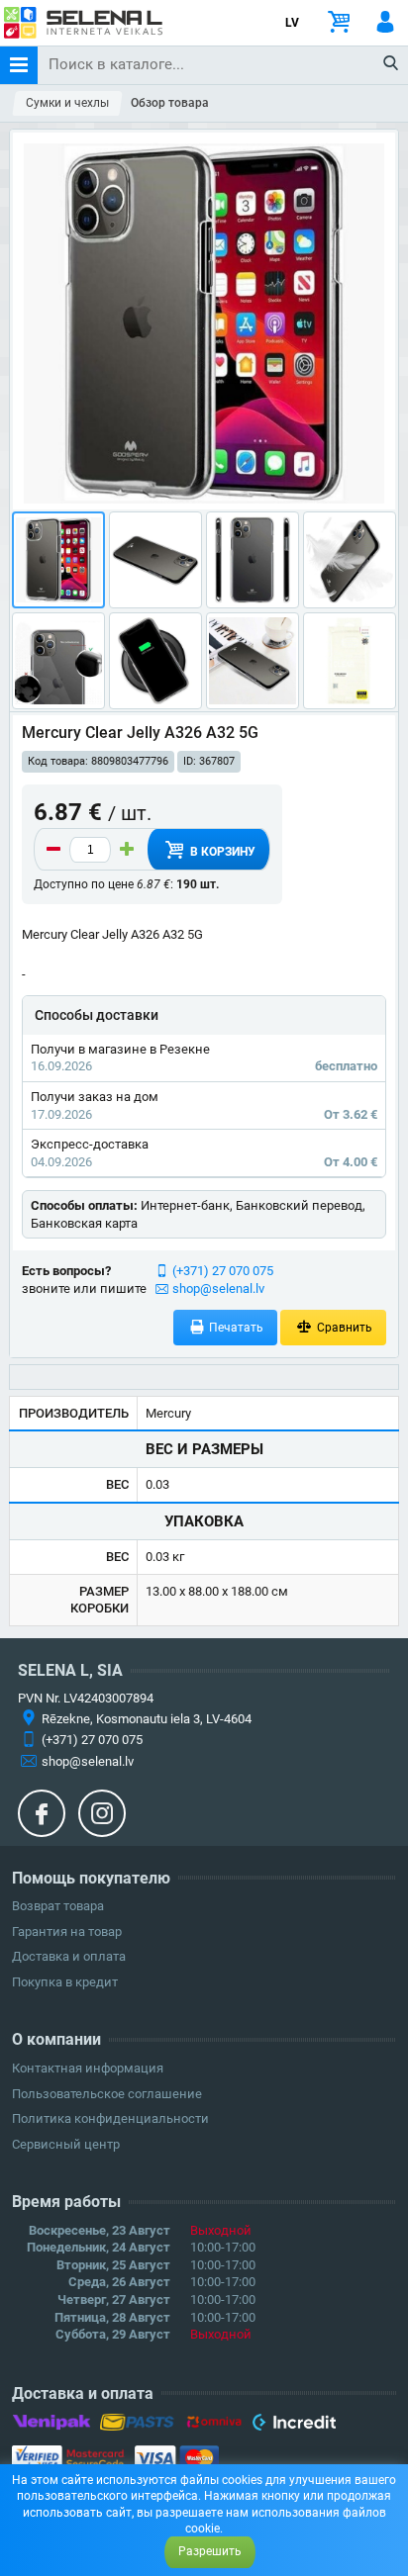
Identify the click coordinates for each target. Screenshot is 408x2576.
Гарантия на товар (67, 1932)
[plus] (127, 850)
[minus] (53, 850)
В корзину (221, 852)
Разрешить (210, 2551)
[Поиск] (392, 64)
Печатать (235, 1328)
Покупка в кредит (65, 1982)
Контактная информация (88, 2068)
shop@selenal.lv (218, 1288)
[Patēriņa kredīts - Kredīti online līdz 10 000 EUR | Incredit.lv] (294, 2426)
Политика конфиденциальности (110, 2118)
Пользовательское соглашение (107, 2094)
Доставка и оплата (69, 1956)
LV (292, 23)
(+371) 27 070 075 (223, 1271)
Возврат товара (58, 1906)
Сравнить (343, 1328)
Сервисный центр (66, 2144)
